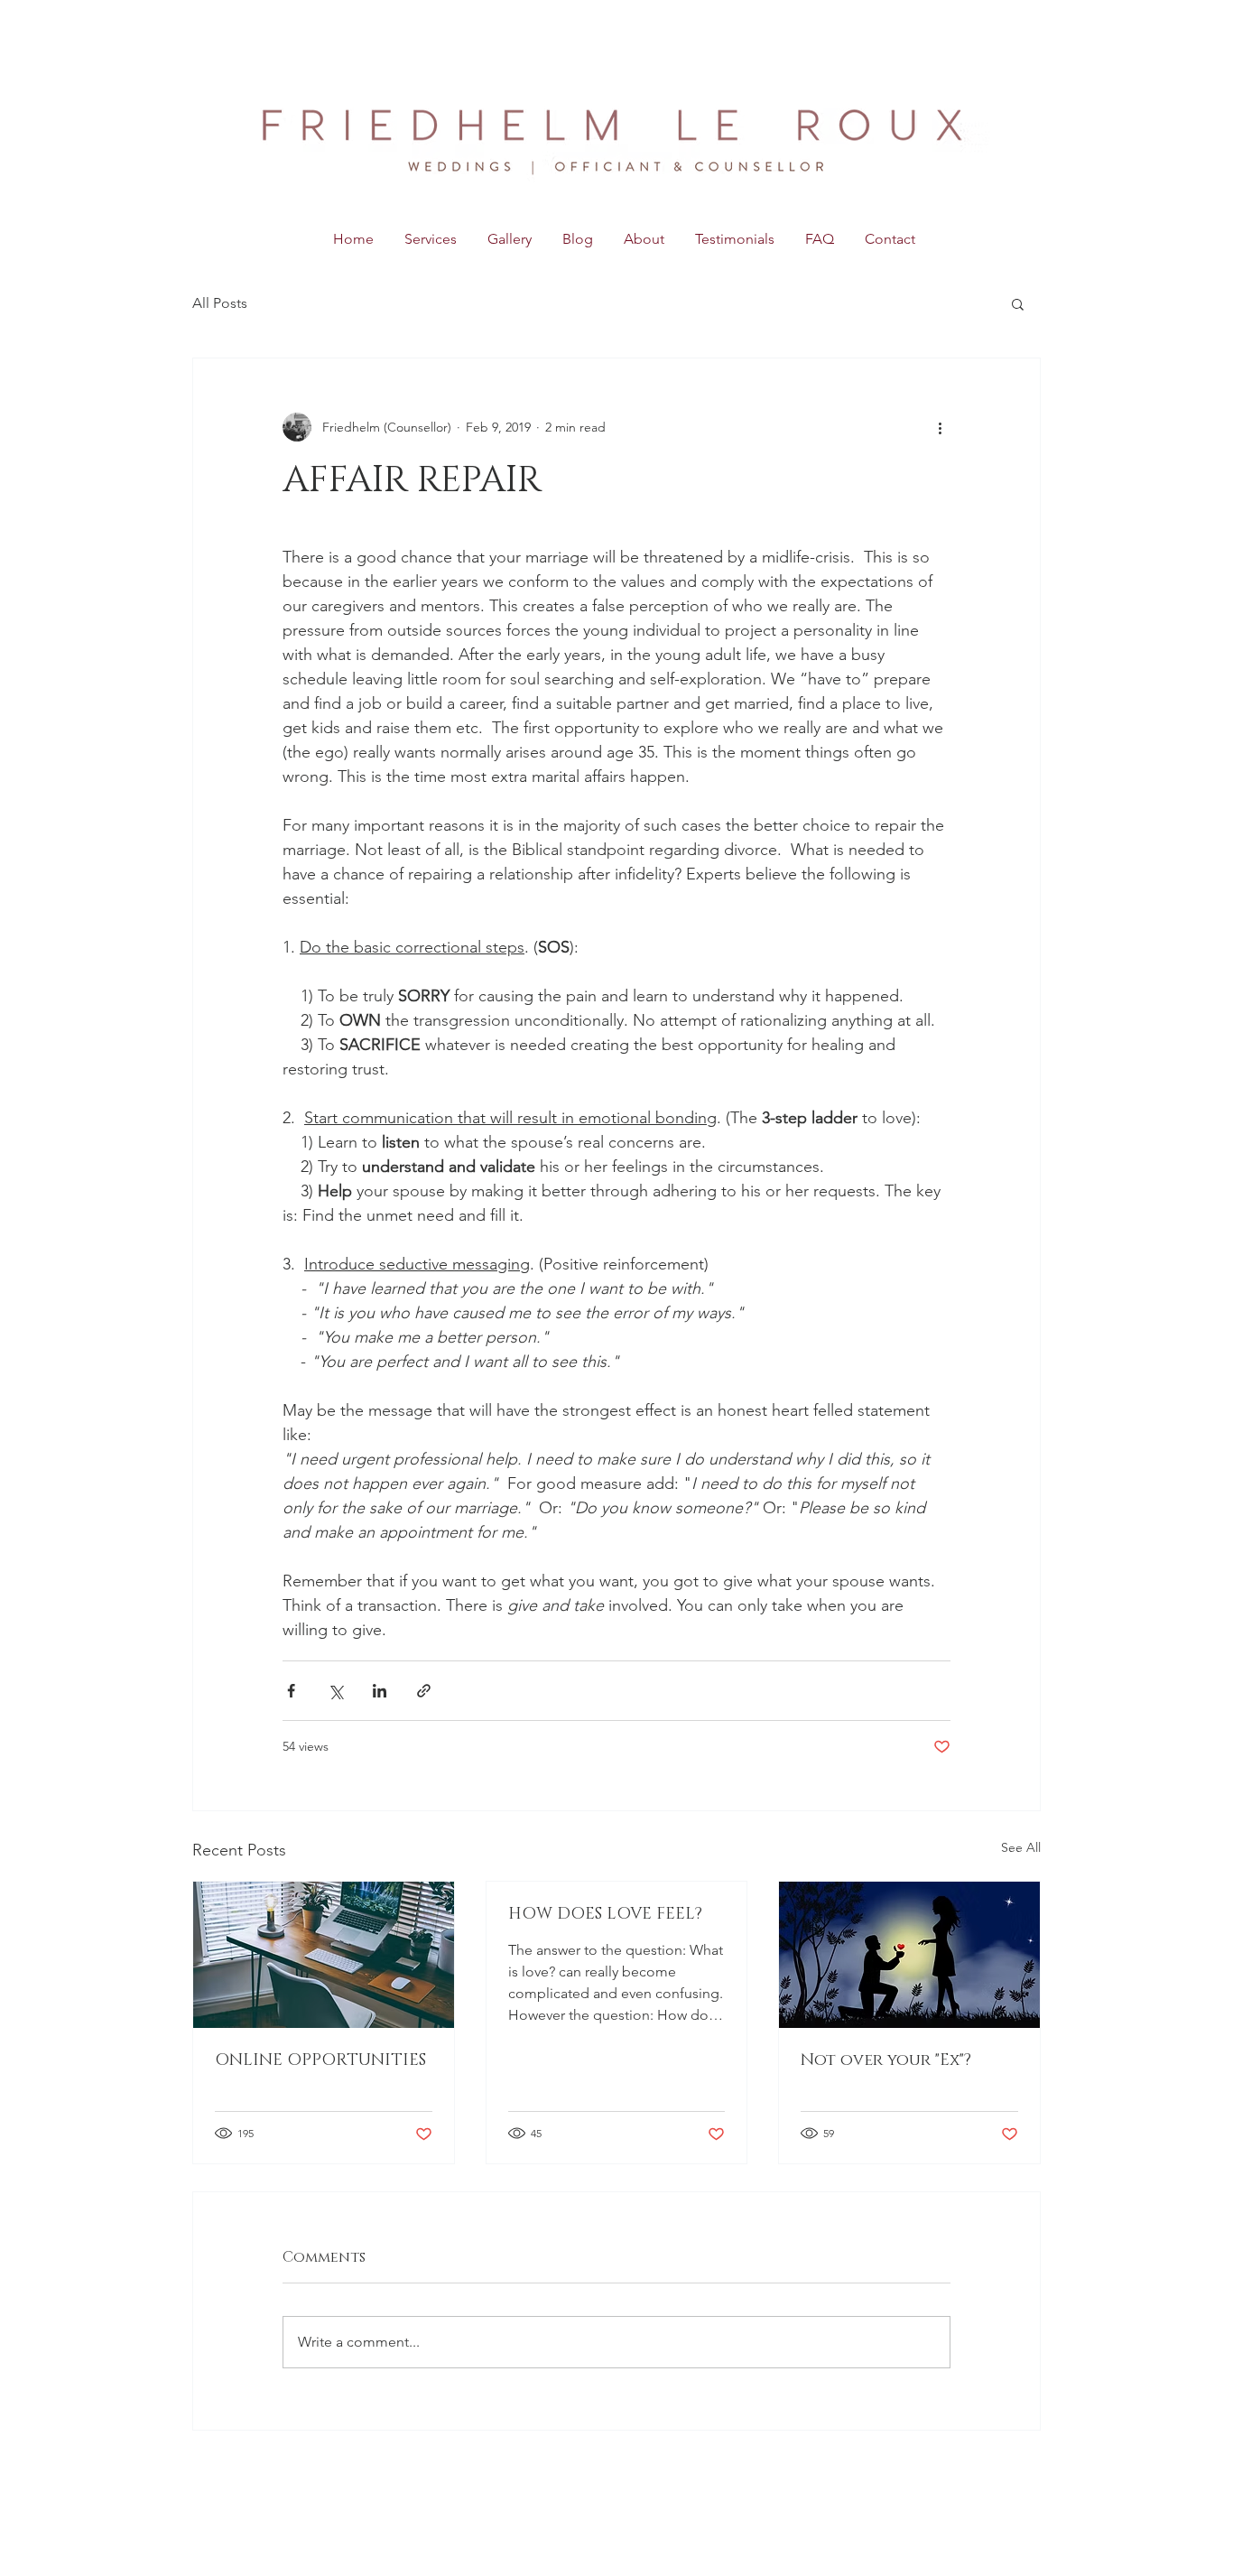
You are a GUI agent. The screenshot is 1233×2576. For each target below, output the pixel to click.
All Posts (220, 303)
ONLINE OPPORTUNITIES (320, 2060)
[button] (1018, 303)
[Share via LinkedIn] (380, 1691)
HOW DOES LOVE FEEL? (605, 1914)
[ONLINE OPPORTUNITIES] (324, 1955)
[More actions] (940, 427)
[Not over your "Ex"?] (909, 1955)
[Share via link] (424, 1691)
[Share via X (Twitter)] (335, 1691)
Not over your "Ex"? (886, 2060)
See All (1021, 1847)
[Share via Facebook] (291, 1691)
